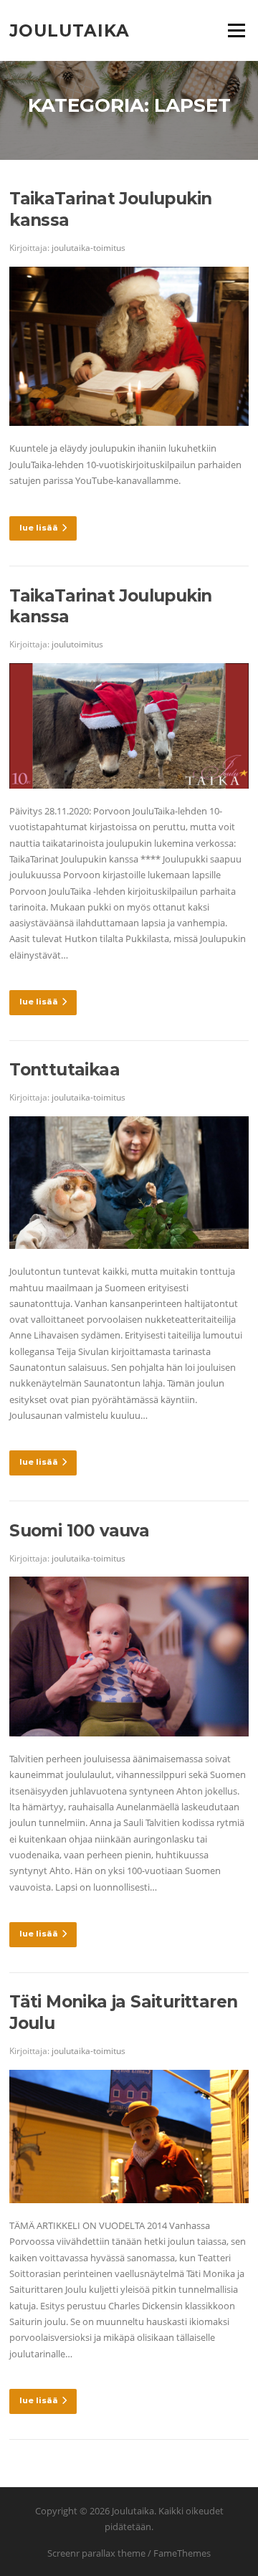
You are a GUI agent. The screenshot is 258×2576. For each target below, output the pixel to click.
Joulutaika (70, 30)
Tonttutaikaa (64, 1070)
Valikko (236, 30)
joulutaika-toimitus (89, 248)
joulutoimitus (77, 644)
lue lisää (39, 528)
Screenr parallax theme (96, 2553)
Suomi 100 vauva (79, 1531)
